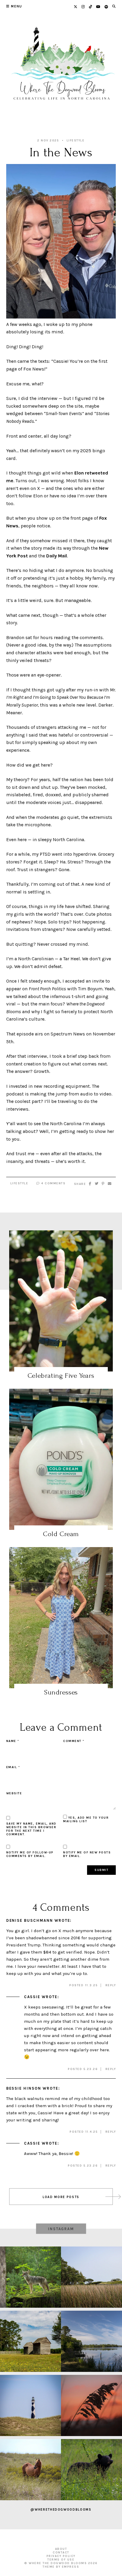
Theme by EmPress (61, 2567)
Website (14, 1793)
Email (13, 1767)
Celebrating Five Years (61, 1376)
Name (13, 1741)
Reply (111, 1985)
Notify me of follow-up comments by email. (30, 1854)
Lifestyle (76, 141)
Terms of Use (61, 2560)
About (61, 2549)
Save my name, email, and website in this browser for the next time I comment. (31, 1829)
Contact (61, 2553)
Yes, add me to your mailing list (86, 1820)
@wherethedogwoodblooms (61, 2510)
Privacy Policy (61, 2556)
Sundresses (61, 1692)
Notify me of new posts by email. (87, 1854)
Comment (74, 1741)
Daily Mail (57, 556)
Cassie (32, 1997)
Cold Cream (61, 1534)
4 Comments (53, 1183)
